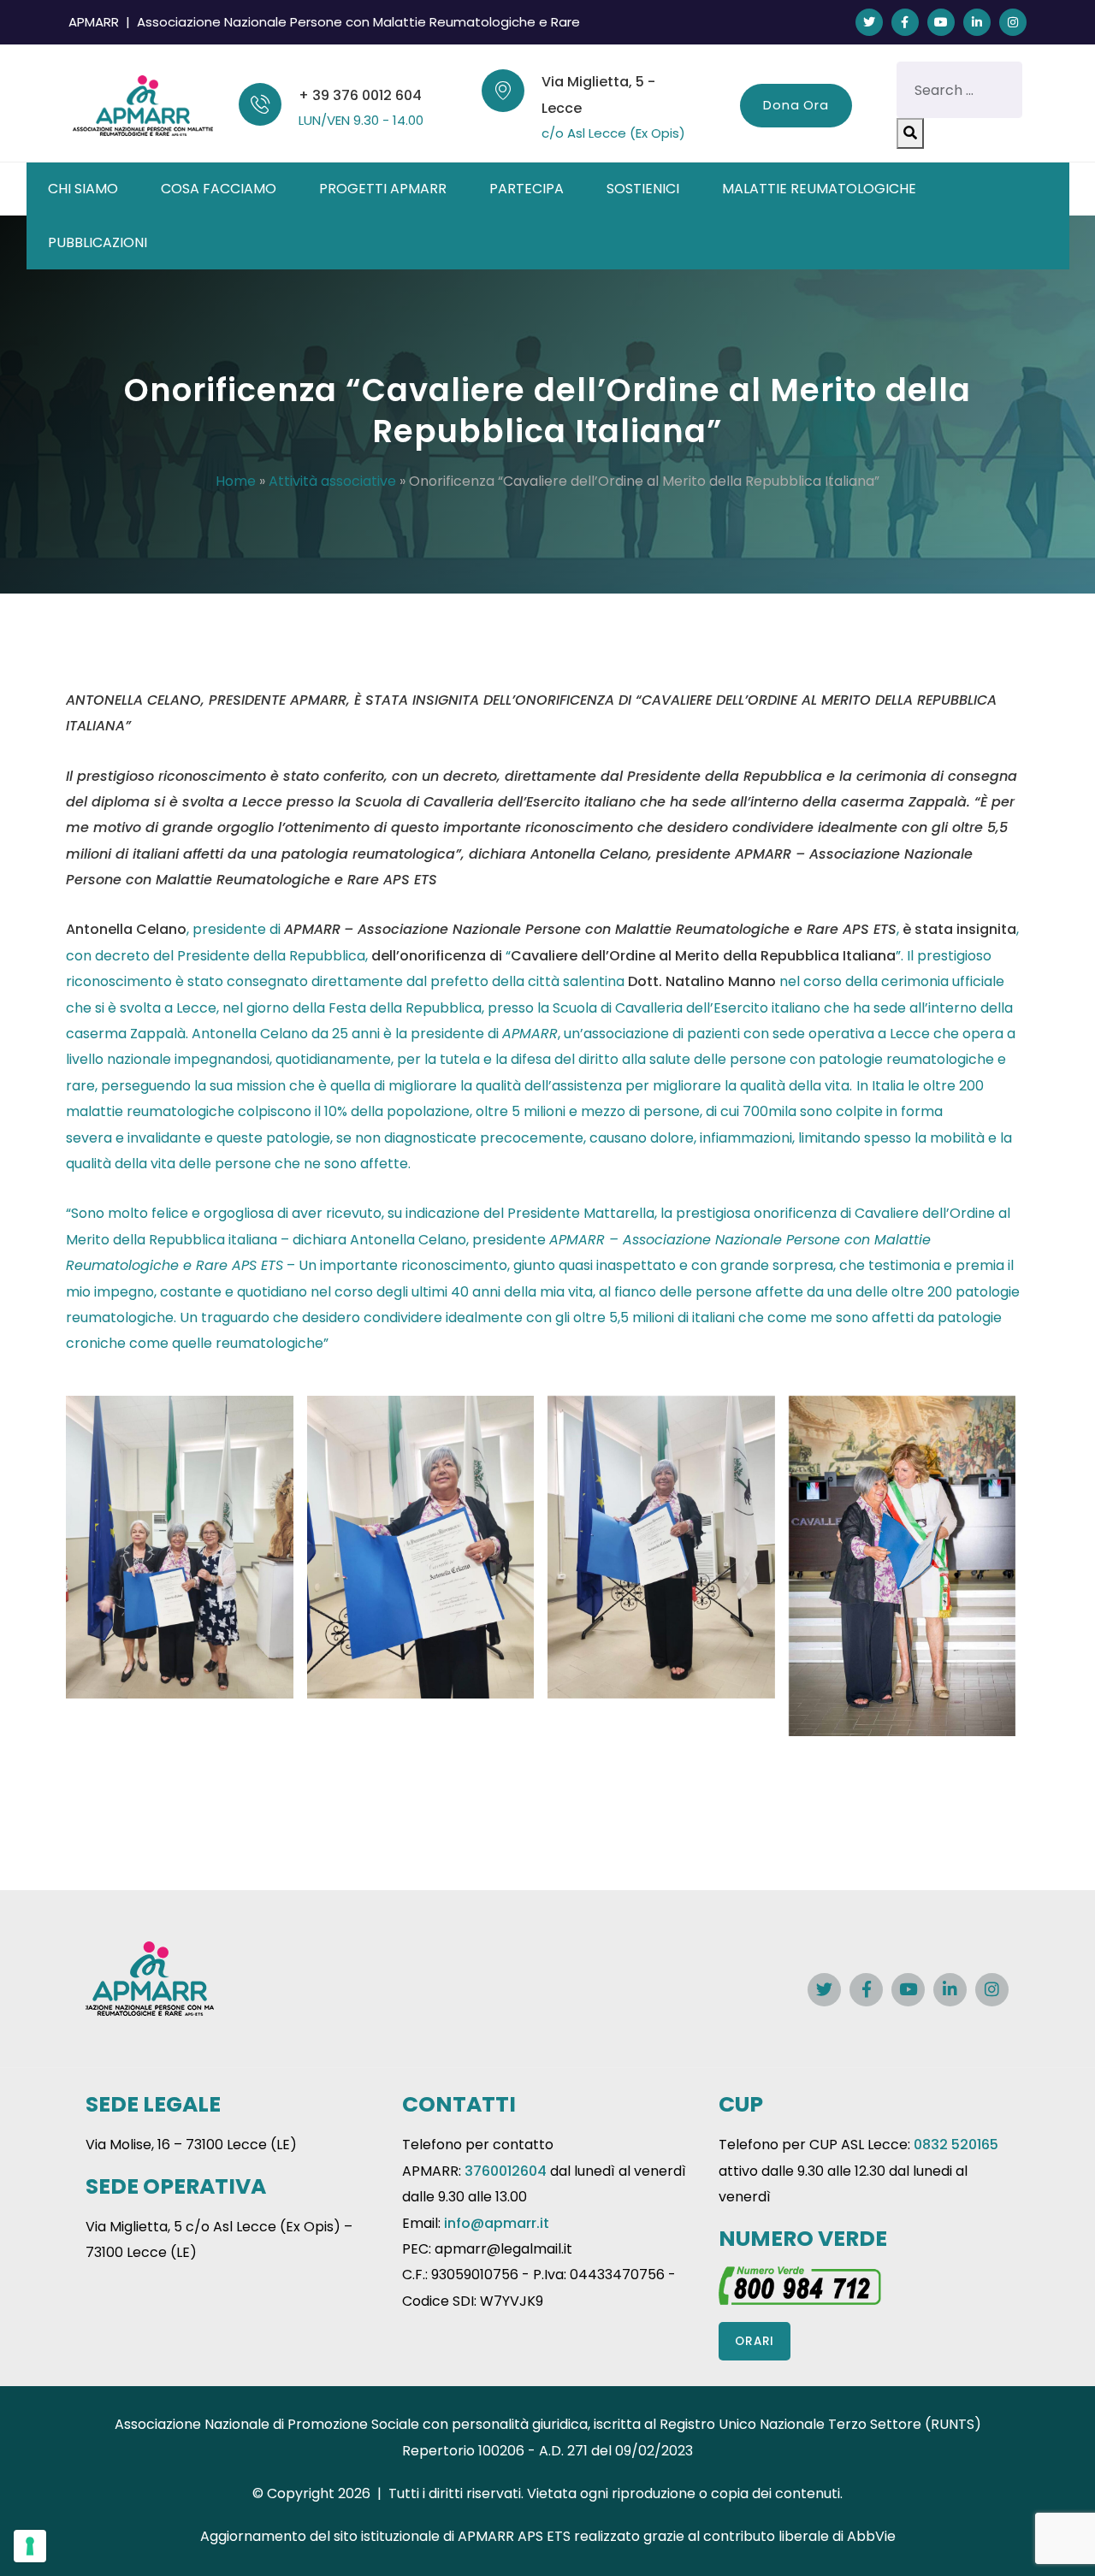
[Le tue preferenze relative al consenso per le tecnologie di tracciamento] (30, 2546)
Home (236, 481)
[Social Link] (869, 22)
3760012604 (506, 2171)
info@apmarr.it (497, 2223)
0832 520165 (956, 2145)
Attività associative (332, 481)
